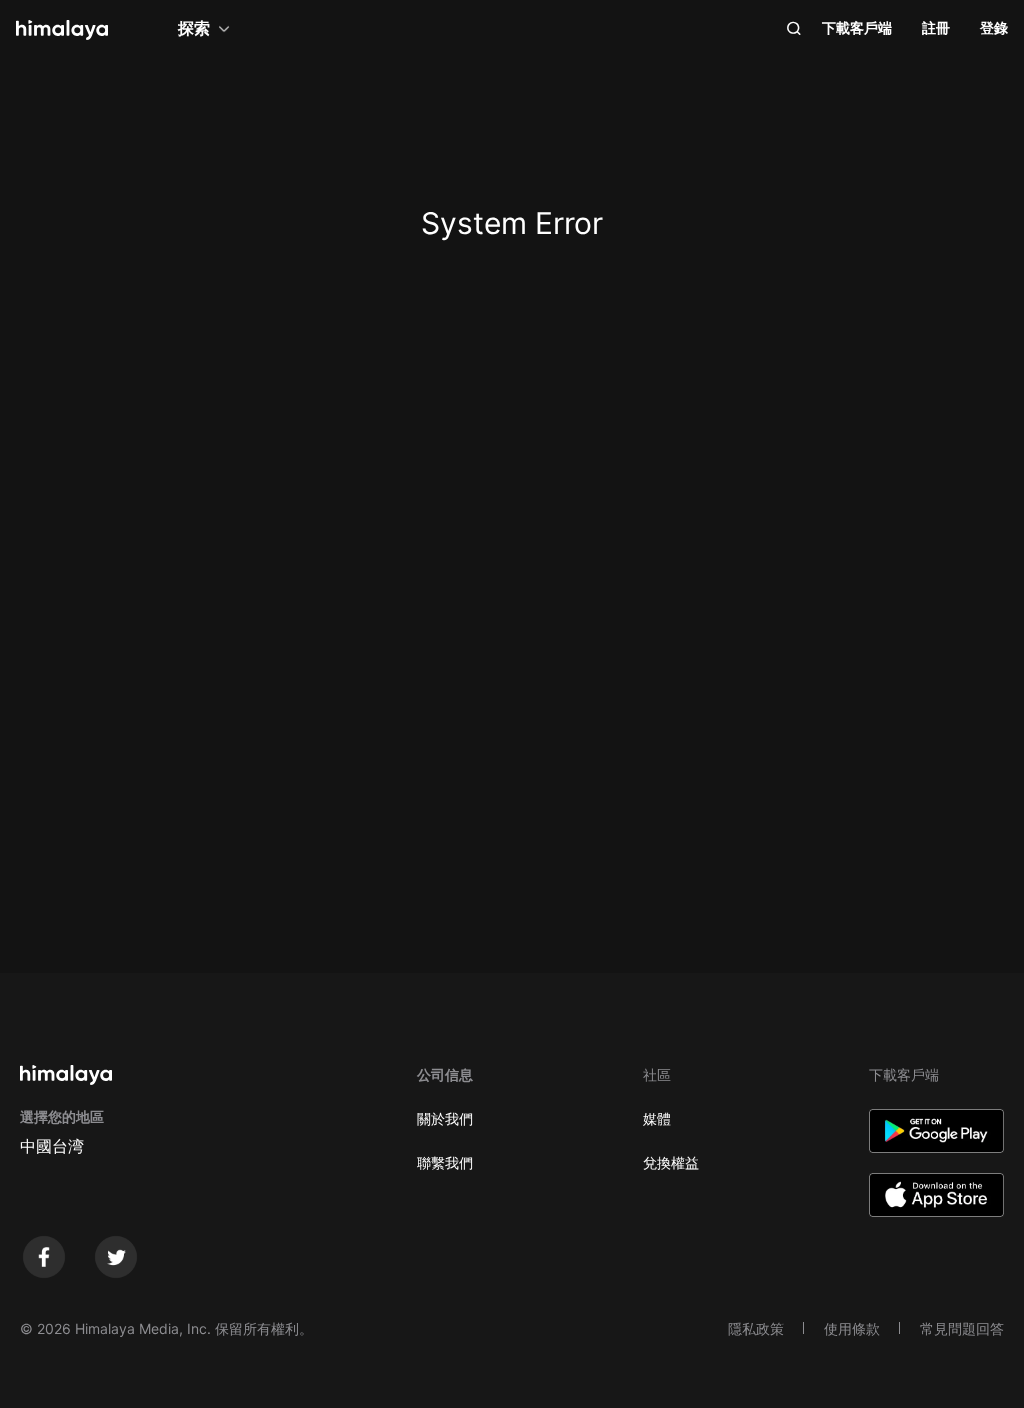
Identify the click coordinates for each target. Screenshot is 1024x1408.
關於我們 (445, 1118)
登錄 (994, 27)
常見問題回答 (962, 1328)
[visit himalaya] (62, 30)
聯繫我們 (445, 1162)
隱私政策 (756, 1328)
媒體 (657, 1118)
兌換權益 (671, 1162)
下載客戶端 (857, 27)
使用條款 (852, 1328)
